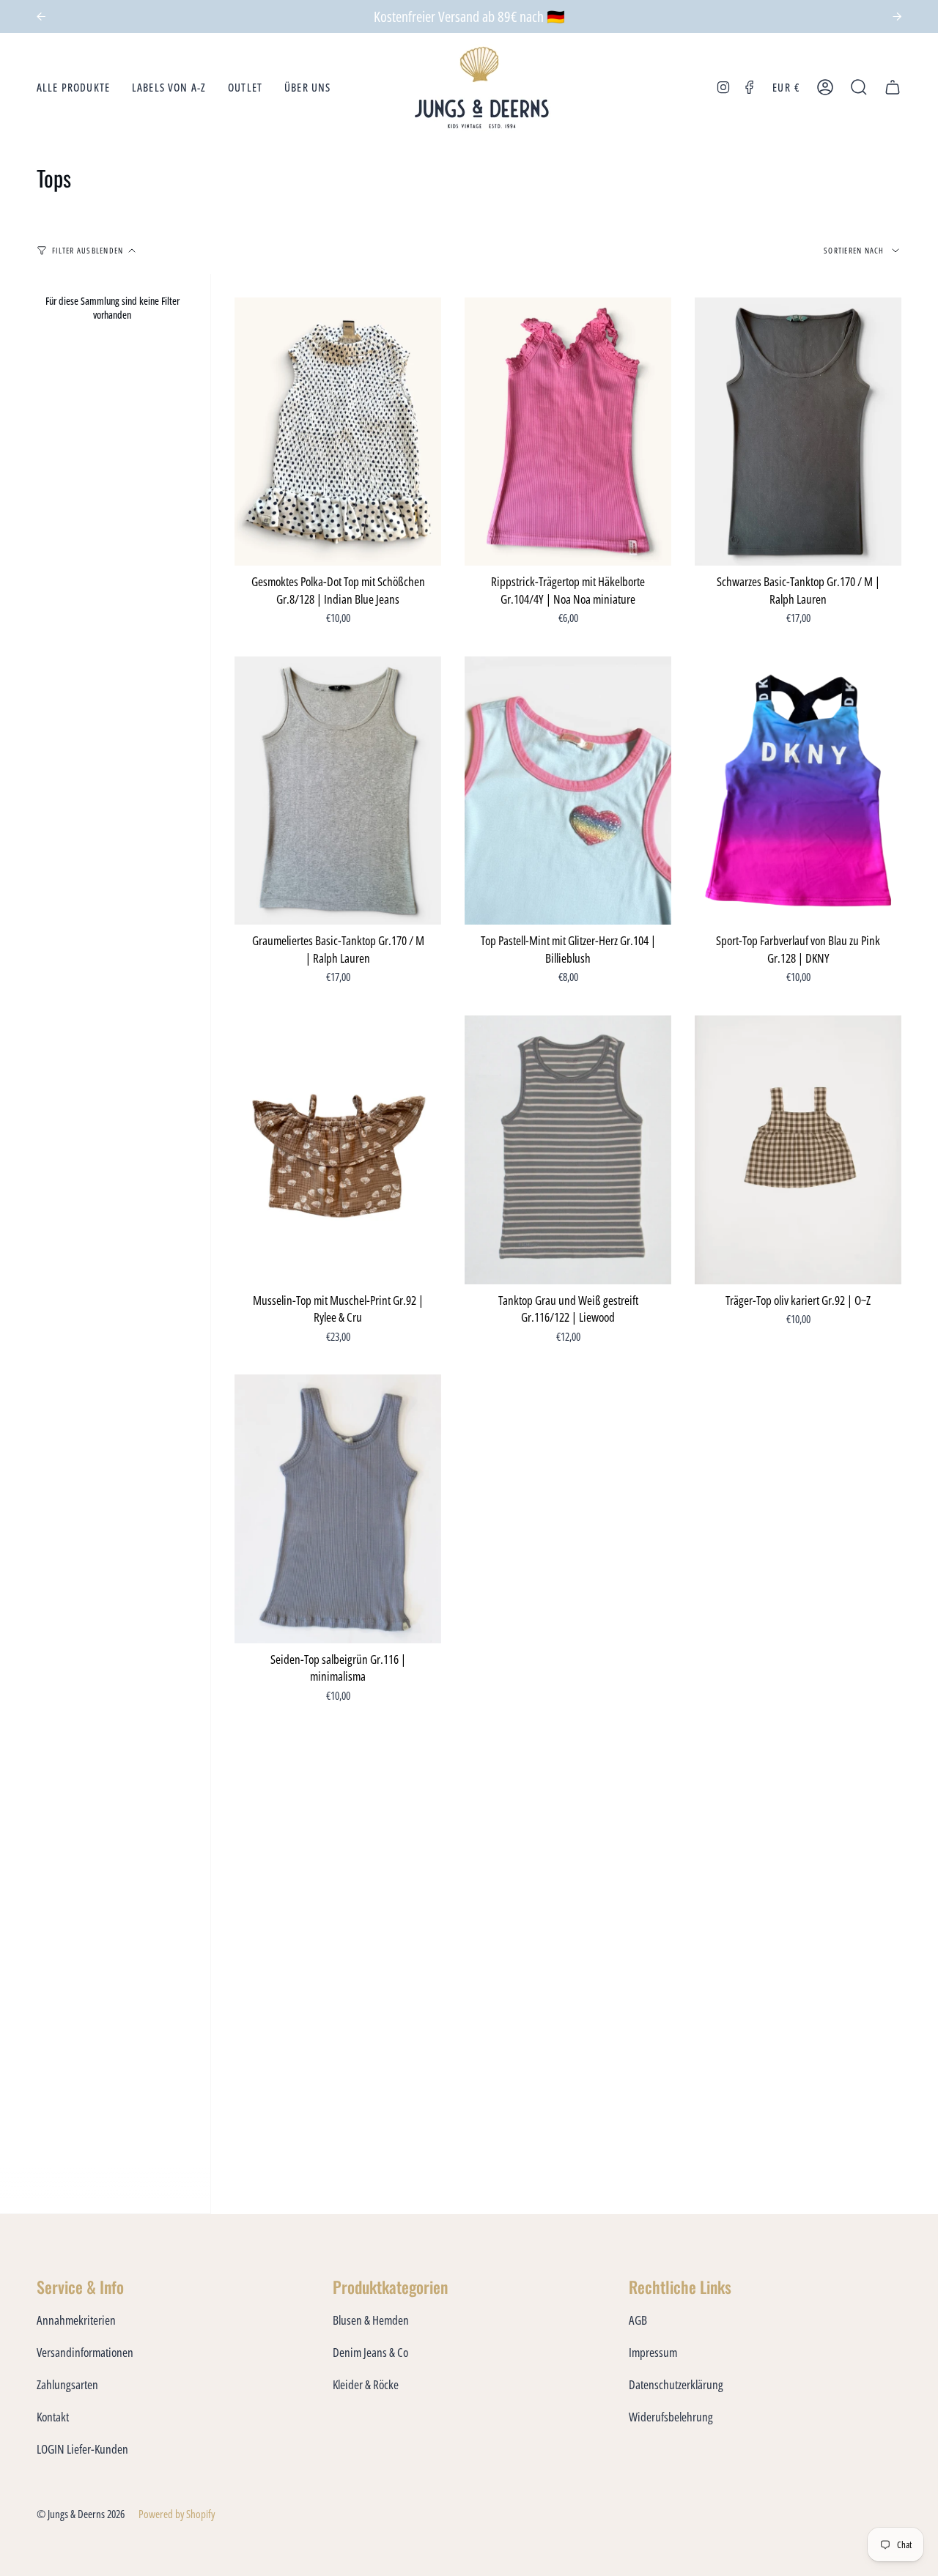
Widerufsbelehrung (671, 2417)
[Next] (897, 17)
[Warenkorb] (893, 88)
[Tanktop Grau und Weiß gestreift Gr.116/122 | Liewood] (568, 1150)
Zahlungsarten (67, 2384)
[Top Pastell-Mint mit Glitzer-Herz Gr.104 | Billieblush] (568, 791)
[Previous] (41, 17)
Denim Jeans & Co (370, 2352)
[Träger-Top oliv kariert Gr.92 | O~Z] (798, 1150)
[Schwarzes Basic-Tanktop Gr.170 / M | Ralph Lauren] (798, 432)
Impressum (653, 2352)
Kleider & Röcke (366, 2384)
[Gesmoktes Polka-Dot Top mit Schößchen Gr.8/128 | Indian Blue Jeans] (338, 432)
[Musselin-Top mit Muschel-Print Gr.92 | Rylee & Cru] (338, 1150)
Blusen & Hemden (371, 2320)
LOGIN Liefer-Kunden (82, 2449)
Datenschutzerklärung (676, 2384)
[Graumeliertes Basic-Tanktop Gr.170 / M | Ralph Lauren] (338, 791)
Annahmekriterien (76, 2320)
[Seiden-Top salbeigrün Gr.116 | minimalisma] (338, 1509)
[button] (73, 88)
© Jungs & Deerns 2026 (81, 2514)
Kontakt (53, 2417)
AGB (638, 2320)
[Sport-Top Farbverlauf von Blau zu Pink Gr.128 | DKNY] (798, 791)
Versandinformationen (85, 2352)
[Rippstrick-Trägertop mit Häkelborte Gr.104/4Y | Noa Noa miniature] (568, 432)
